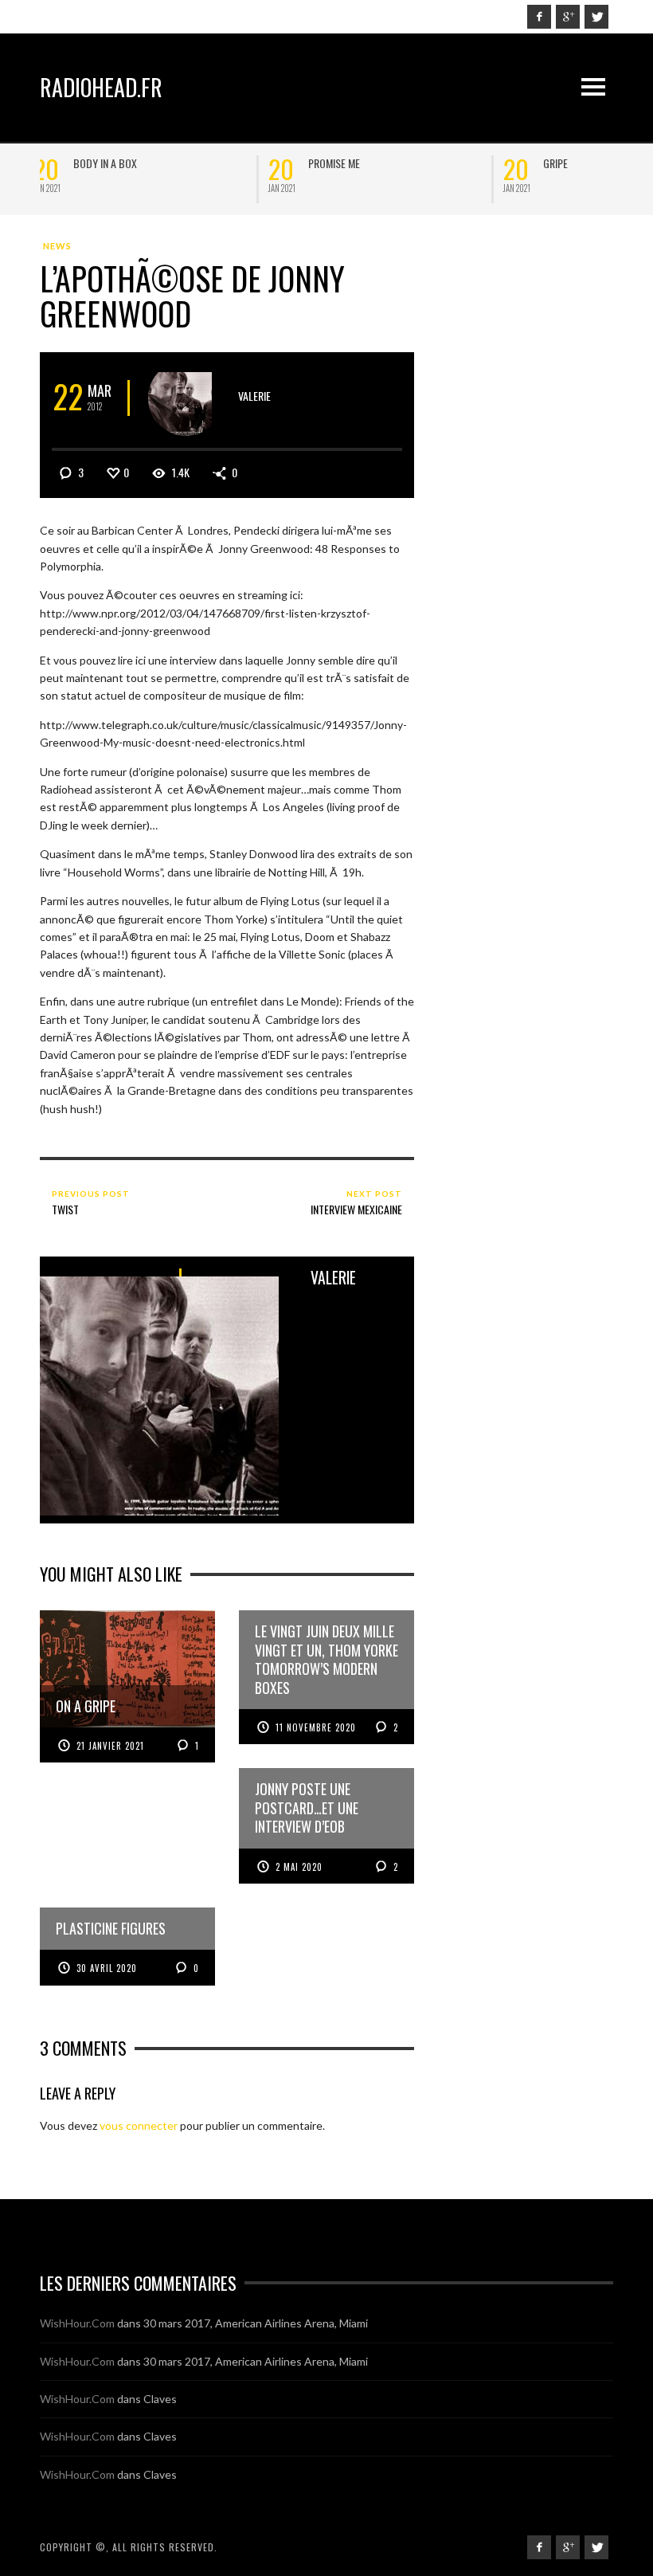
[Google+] (568, 17)
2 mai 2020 (299, 1867)
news (57, 246)
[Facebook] (539, 17)
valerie (254, 396)
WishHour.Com (77, 2323)
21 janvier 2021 (110, 1746)
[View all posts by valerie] (186, 398)
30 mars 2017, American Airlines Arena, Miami (256, 2323)
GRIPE (94, 163)
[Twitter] (596, 17)
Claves (160, 2399)
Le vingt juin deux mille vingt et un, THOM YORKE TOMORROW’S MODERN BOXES (400, 176)
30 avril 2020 (107, 1968)
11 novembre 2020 (316, 1727)
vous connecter (139, 2125)
